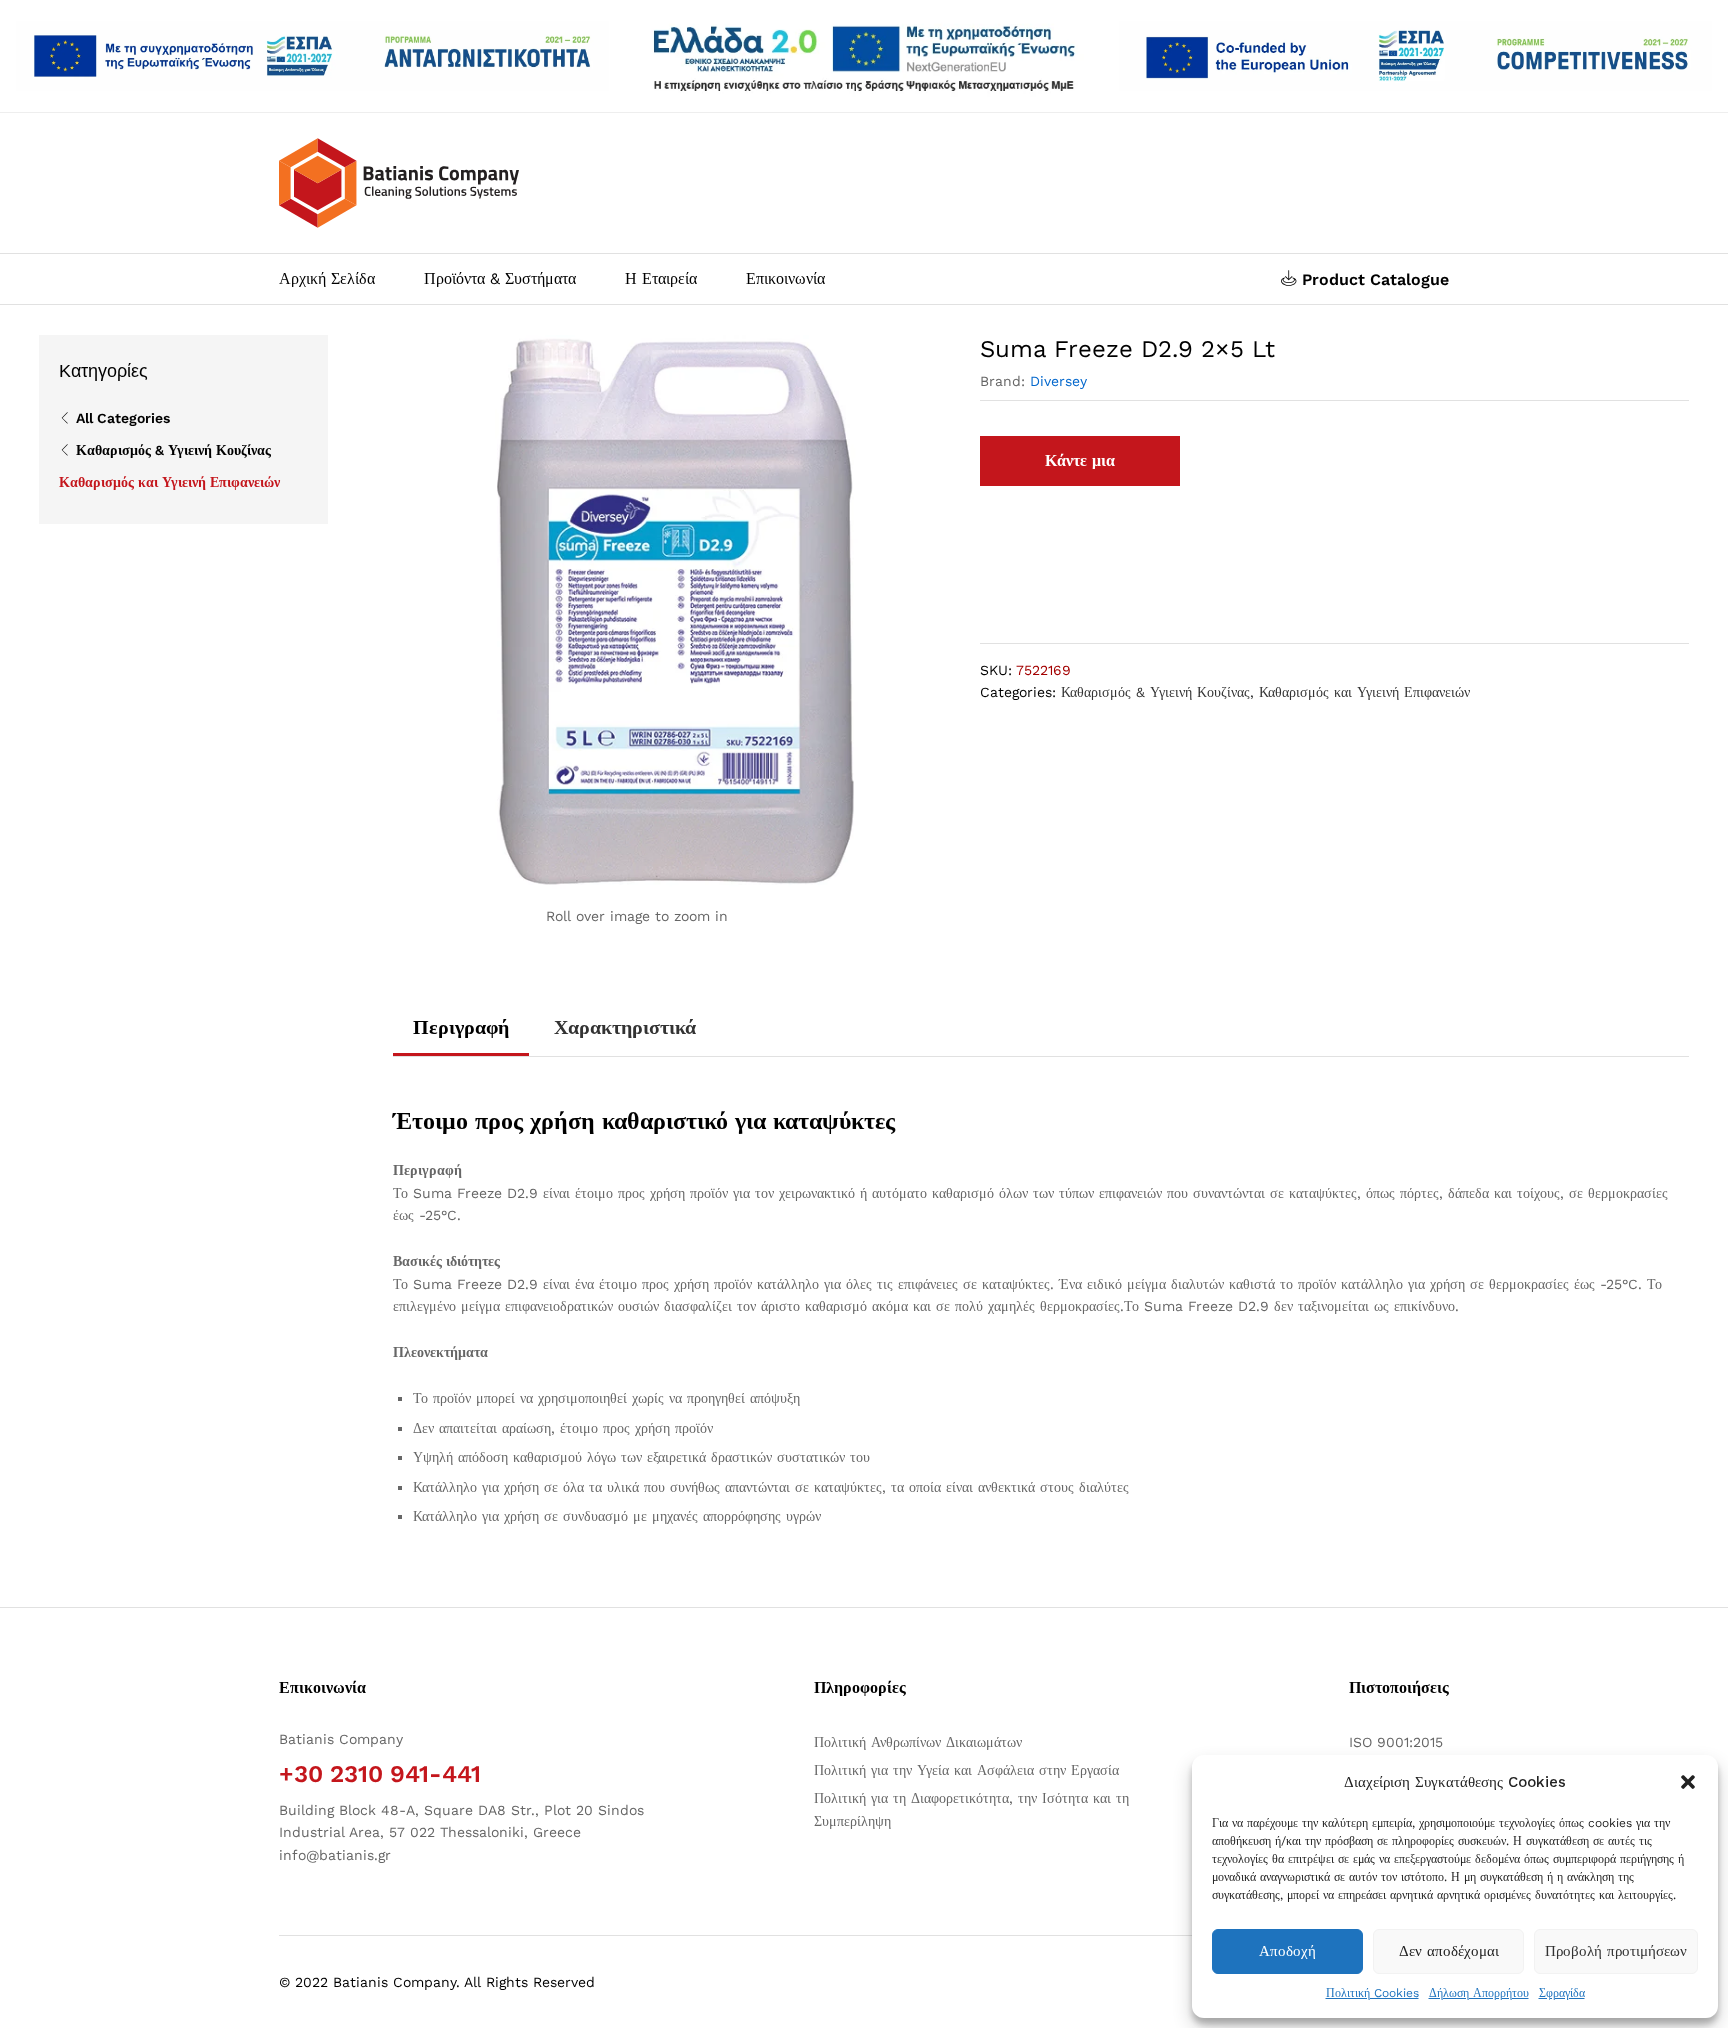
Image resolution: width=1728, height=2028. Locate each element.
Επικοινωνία (785, 279)
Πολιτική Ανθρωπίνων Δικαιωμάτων (918, 1742)
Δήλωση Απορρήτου (1479, 1993)
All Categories (123, 418)
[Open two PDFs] (1415, 56)
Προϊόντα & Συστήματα (500, 279)
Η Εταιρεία (661, 279)
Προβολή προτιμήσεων (1616, 1951)
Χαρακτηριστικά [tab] (625, 1027)
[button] (1688, 1782)
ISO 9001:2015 (1396, 1742)
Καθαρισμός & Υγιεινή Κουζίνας (1155, 692)
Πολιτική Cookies (1372, 1993)
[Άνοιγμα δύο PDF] (312, 56)
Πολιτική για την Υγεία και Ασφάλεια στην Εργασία (966, 1770)
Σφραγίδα (1562, 1993)
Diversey (1058, 381)
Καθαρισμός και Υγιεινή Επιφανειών (1364, 692)
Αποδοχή (1287, 1951)
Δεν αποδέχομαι (1449, 1951)
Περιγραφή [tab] (461, 1027)
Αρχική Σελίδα (327, 279)
